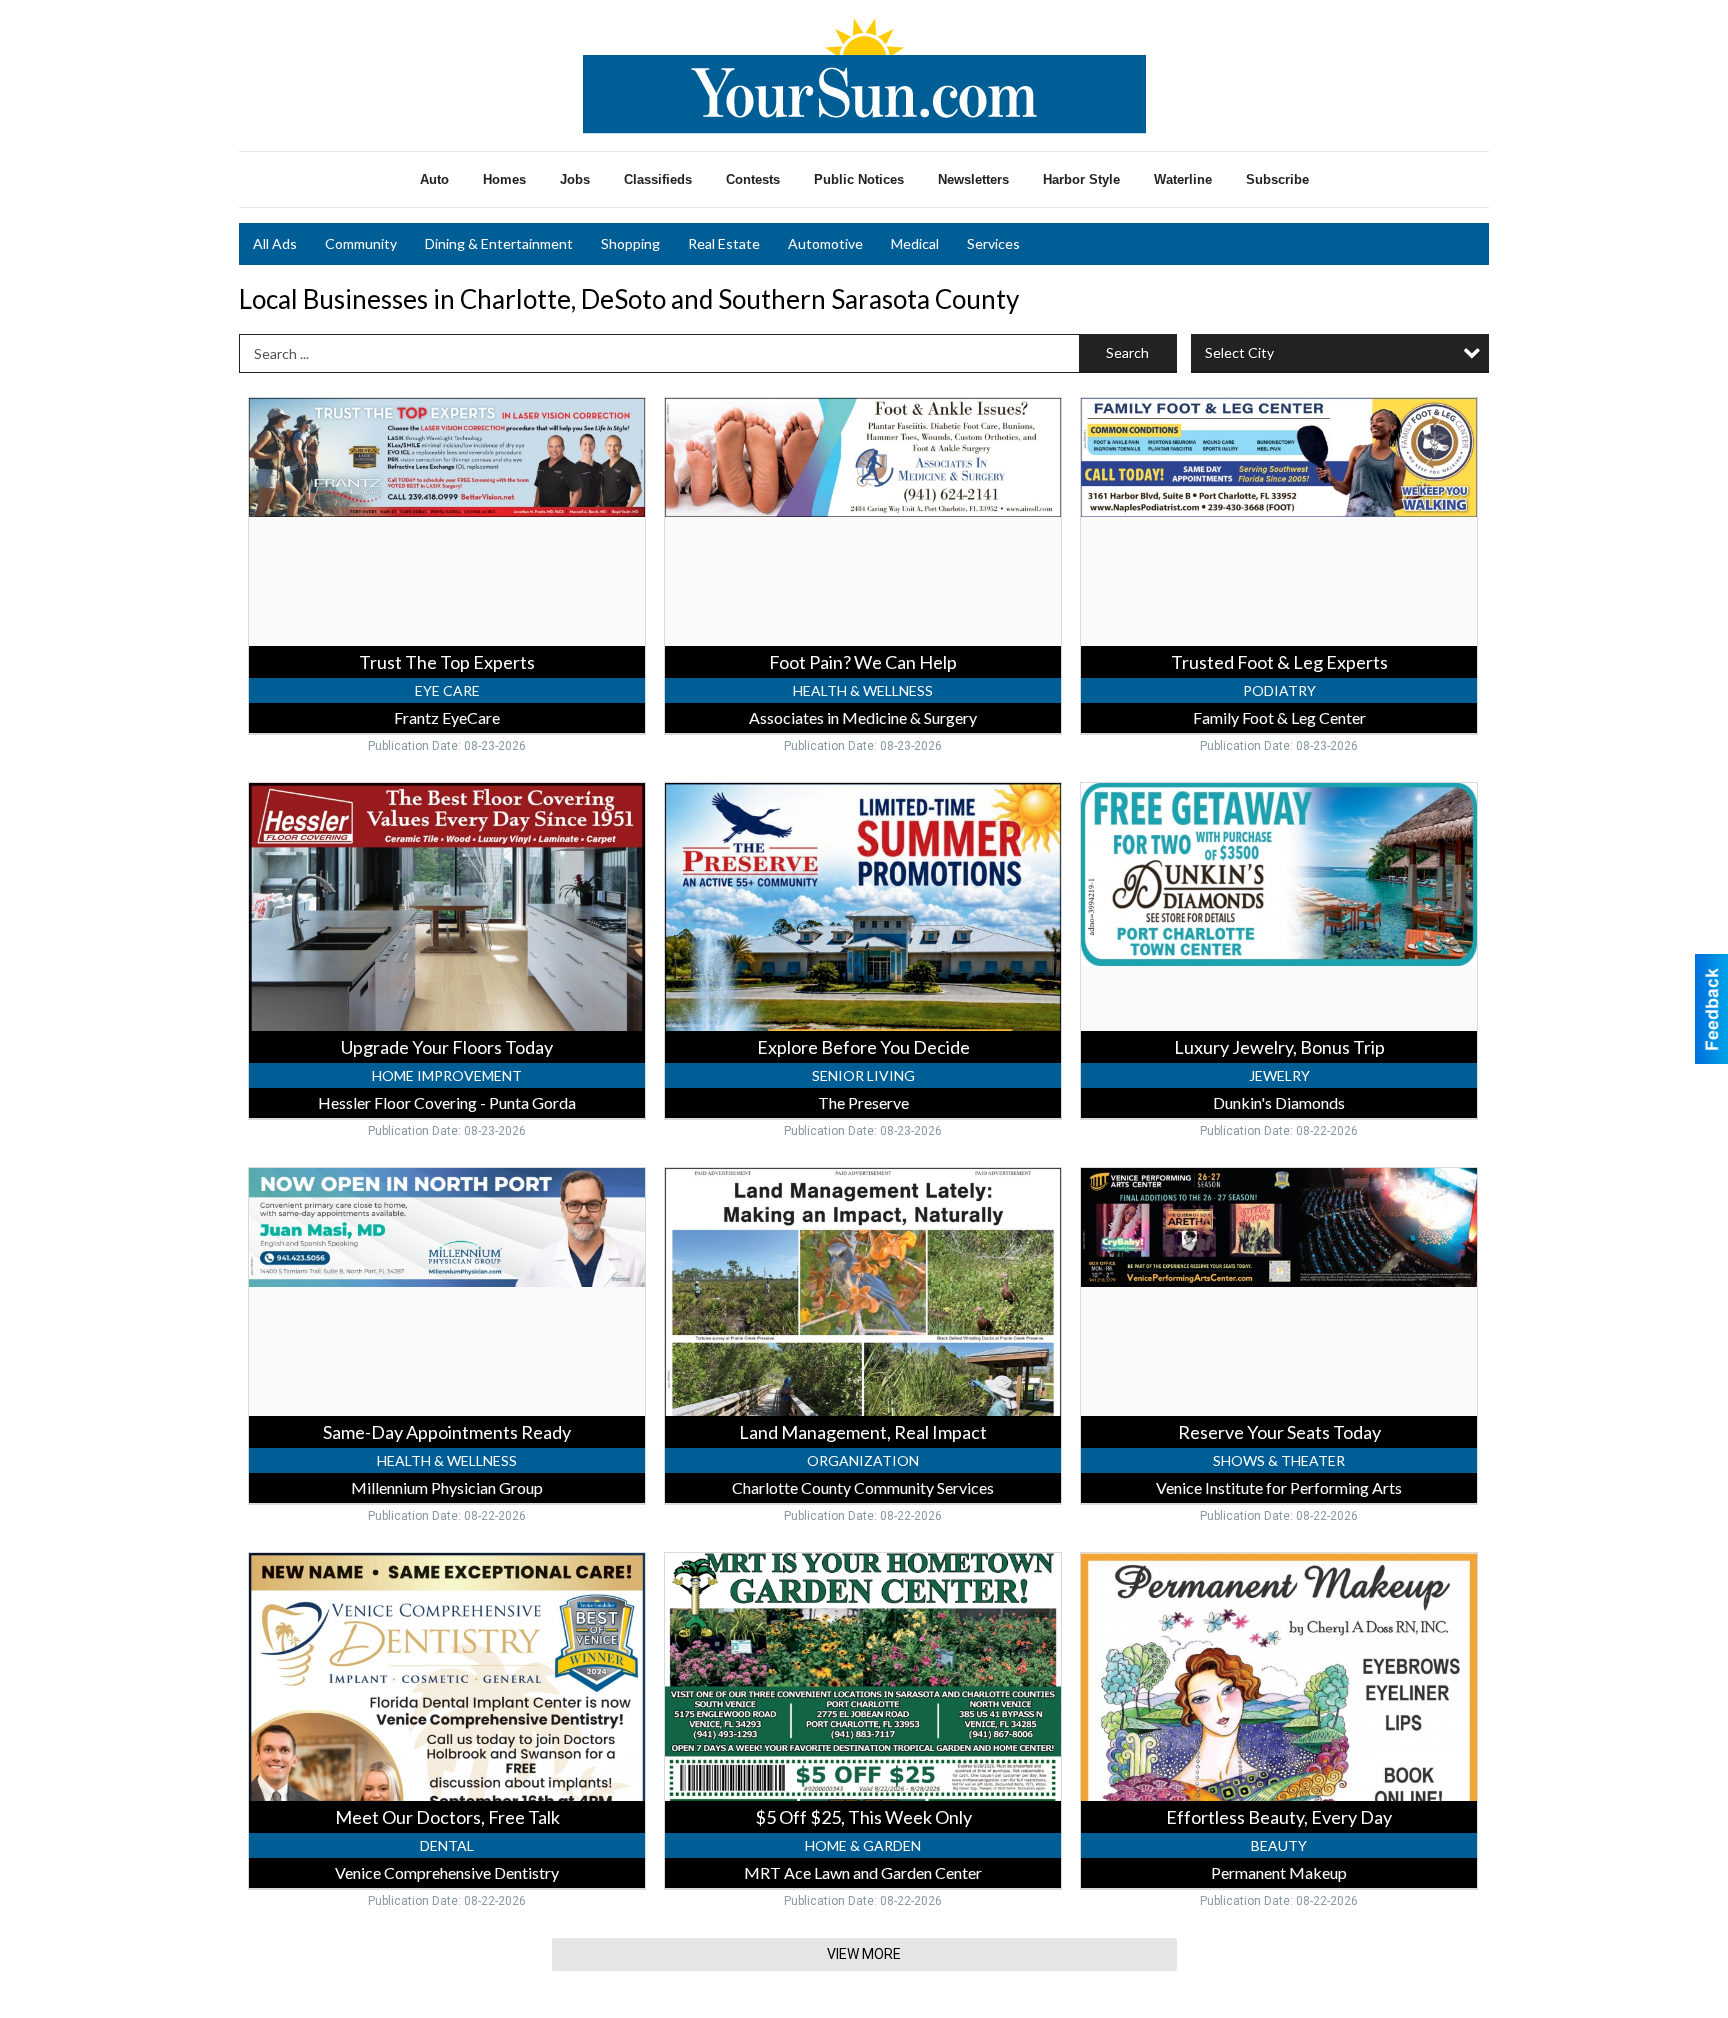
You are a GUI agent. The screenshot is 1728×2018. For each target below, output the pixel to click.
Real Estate (724, 243)
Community (361, 243)
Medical (915, 243)
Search (1127, 352)
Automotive (825, 243)
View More (864, 1954)
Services (993, 243)
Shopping (630, 243)
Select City (1239, 352)
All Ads (275, 243)
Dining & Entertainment (499, 243)
